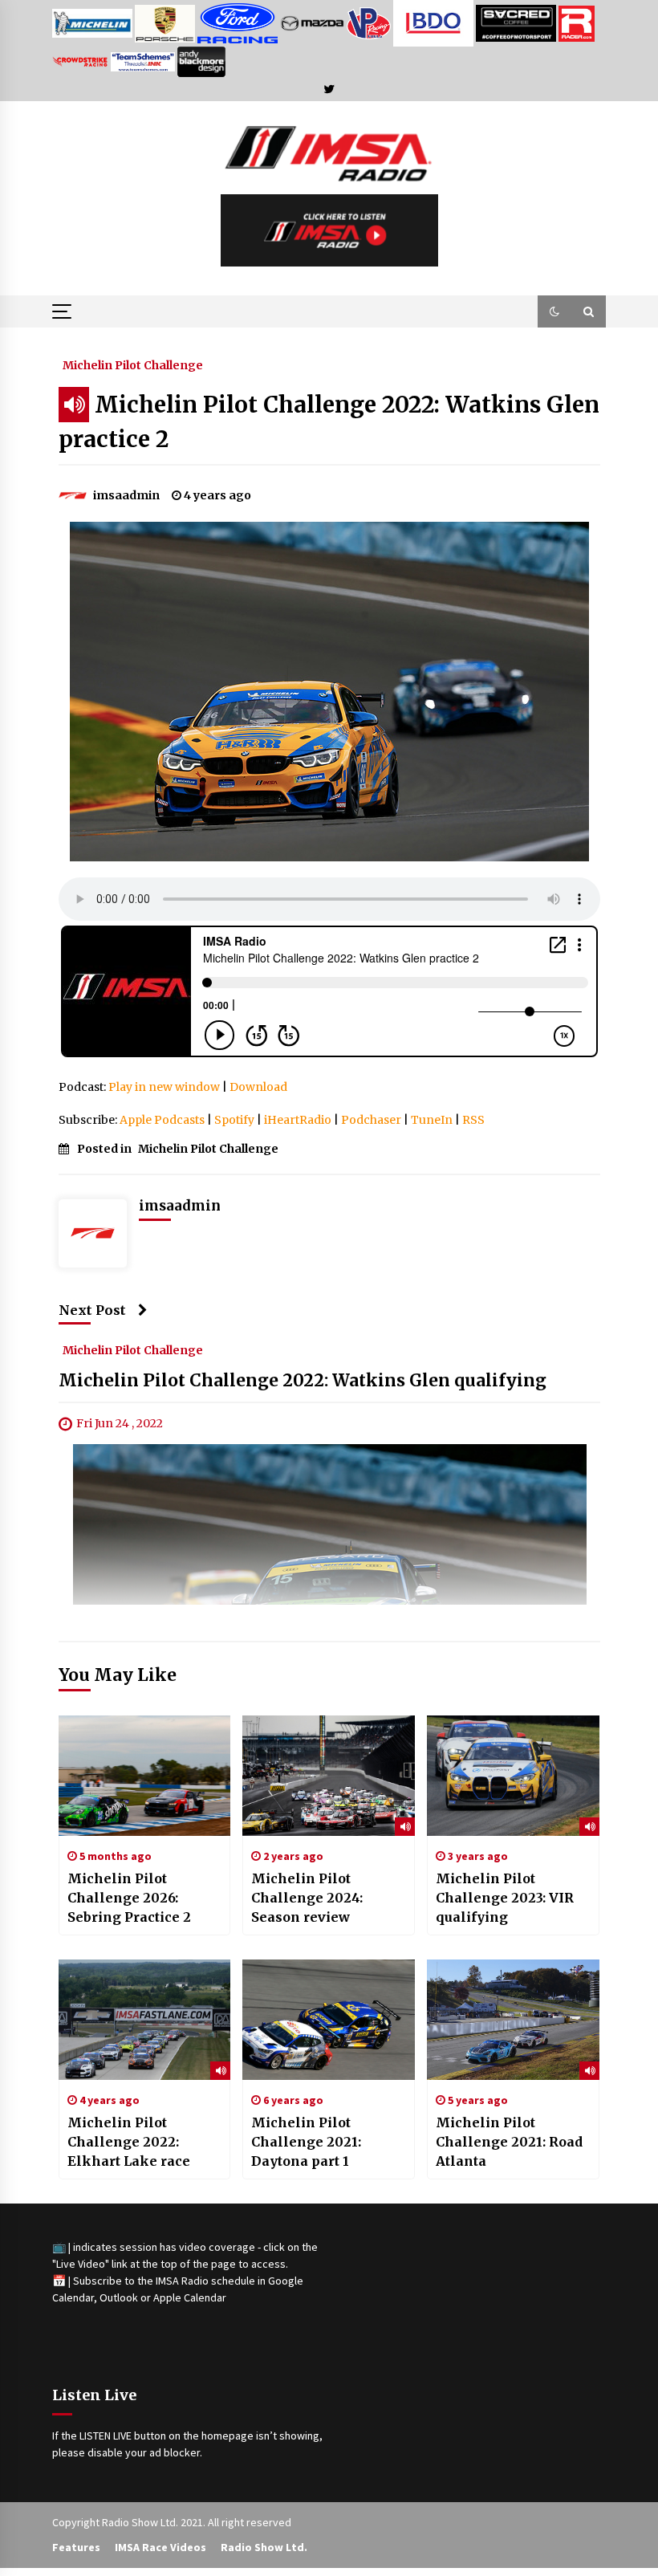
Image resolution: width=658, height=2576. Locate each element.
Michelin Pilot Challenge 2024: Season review (307, 1898)
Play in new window (164, 1087)
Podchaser (371, 1120)
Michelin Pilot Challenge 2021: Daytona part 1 (306, 2142)
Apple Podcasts (162, 1120)
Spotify (234, 1120)
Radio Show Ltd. (264, 2547)
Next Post (92, 1310)
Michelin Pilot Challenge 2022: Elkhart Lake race (129, 2142)
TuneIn (432, 1120)
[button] (554, 311)
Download (258, 1087)
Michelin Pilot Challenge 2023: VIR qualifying (505, 1898)
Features (76, 2547)
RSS (473, 1120)
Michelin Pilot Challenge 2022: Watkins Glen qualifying (303, 1381)
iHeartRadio (298, 1120)
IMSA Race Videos (160, 2547)
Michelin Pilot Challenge (133, 364)
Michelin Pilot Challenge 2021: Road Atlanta (509, 2142)
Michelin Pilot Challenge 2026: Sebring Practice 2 (129, 1898)
